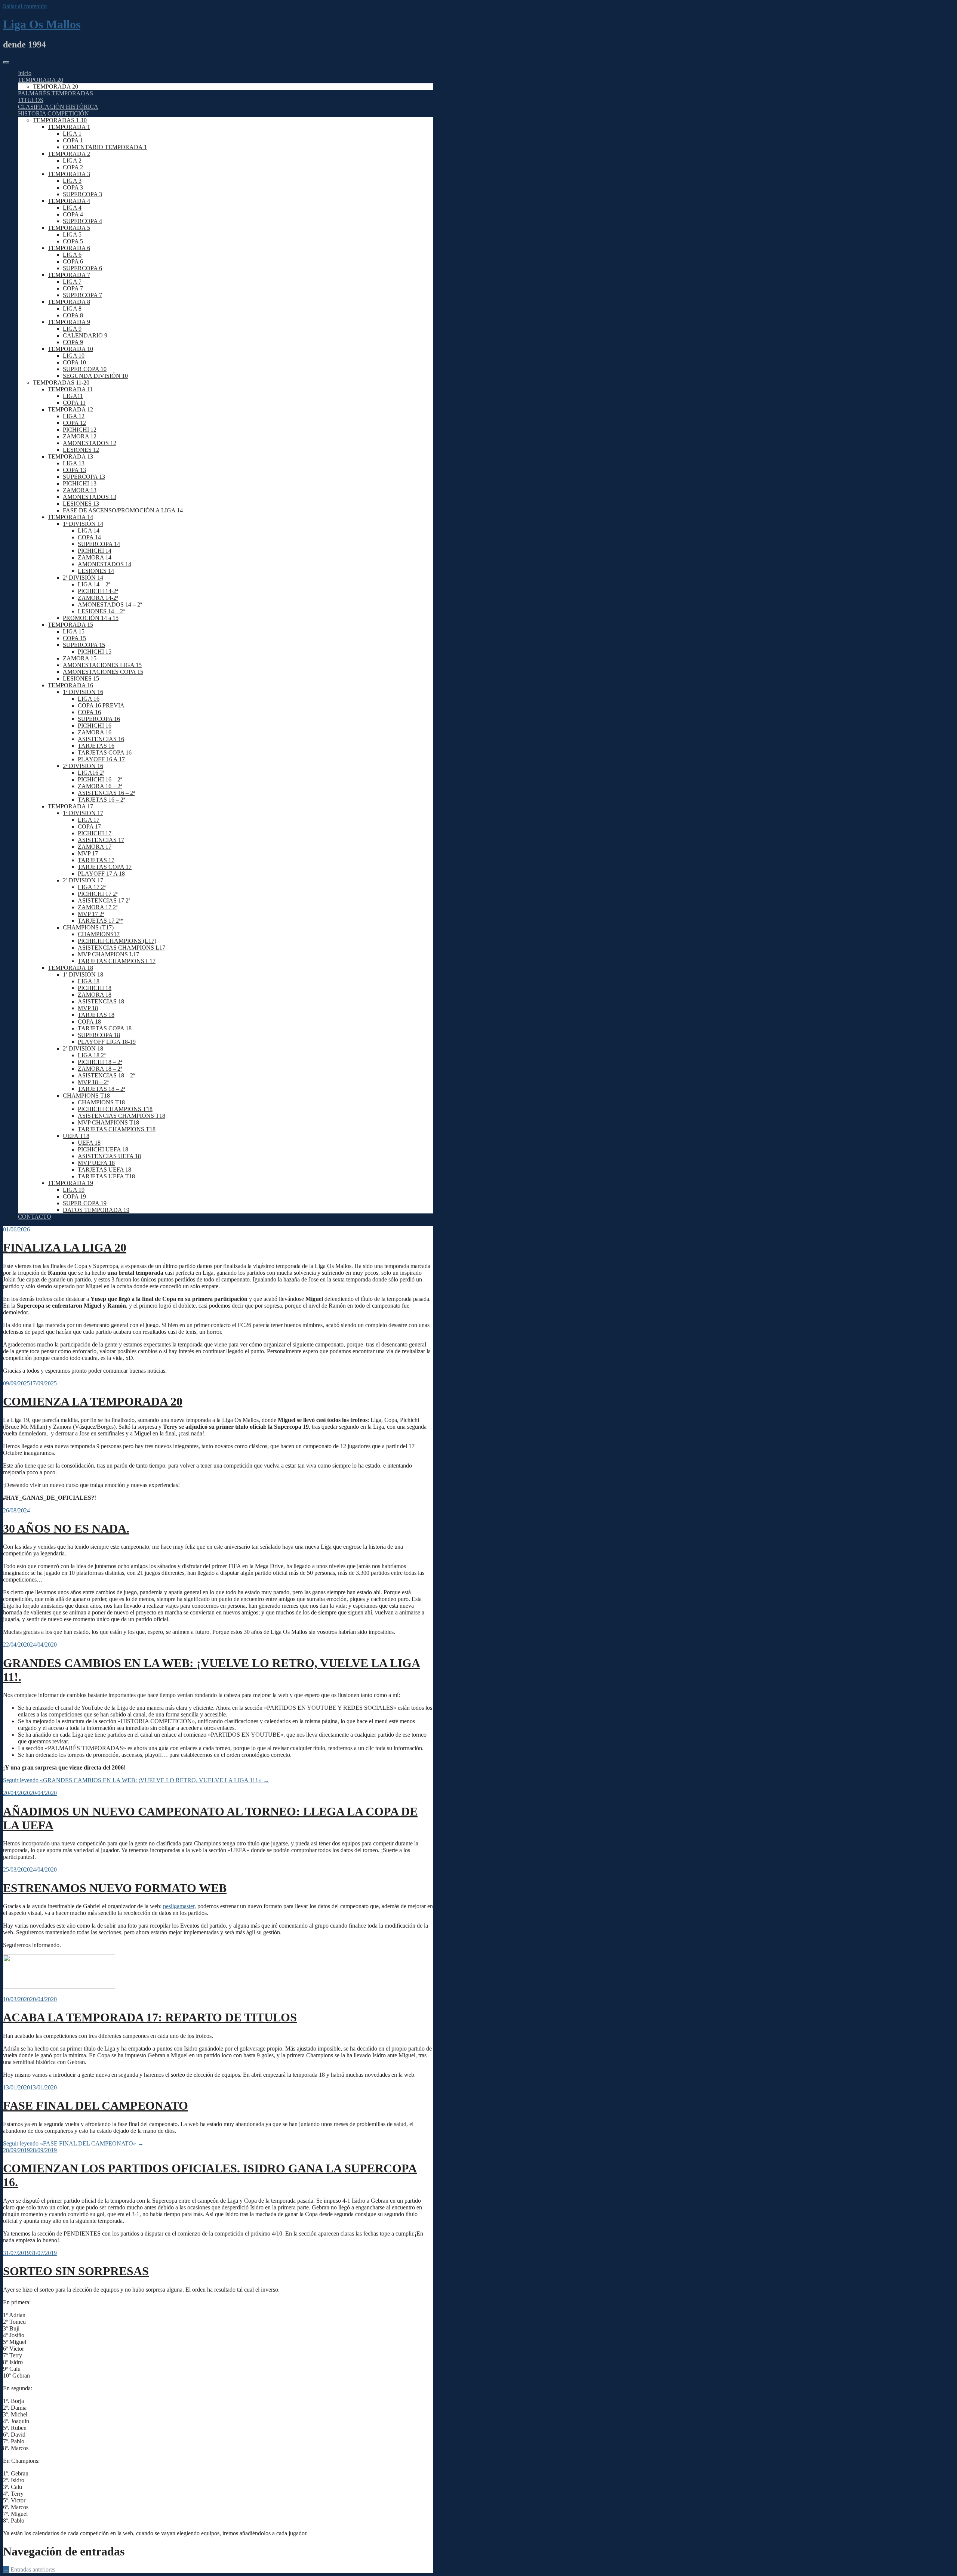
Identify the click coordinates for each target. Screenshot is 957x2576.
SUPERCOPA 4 (82, 221)
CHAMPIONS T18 (86, 1096)
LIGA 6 (72, 255)
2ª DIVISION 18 (83, 1048)
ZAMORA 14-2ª (98, 598)
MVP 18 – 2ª (93, 1082)
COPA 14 (89, 537)
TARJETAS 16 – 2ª (101, 800)
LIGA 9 (72, 329)
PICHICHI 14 (95, 551)
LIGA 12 (74, 416)
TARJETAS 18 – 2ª (101, 1089)
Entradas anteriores (29, 2569)
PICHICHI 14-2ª (98, 591)
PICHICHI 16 (95, 726)
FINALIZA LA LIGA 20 (65, 1247)
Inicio (25, 73)
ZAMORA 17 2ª (98, 907)
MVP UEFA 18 (96, 1163)
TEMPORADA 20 (41, 80)
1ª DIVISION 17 (83, 813)
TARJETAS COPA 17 (105, 867)
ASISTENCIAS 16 (101, 739)
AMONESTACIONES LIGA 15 (102, 665)
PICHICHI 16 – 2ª (100, 779)
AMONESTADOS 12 (90, 443)
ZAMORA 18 (95, 995)
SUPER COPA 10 (85, 369)
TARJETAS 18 (96, 1015)
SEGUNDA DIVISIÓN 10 (95, 376)
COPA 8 (73, 315)
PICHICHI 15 (95, 652)
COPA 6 (73, 261)
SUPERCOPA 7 (82, 295)
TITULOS (31, 100)
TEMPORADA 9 (69, 322)
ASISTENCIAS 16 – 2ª (106, 793)
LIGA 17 (89, 820)
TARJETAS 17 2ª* (101, 921)
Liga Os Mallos (42, 24)
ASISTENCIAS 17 (101, 840)
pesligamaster (179, 1906)
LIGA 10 (74, 356)
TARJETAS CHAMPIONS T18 (117, 1129)
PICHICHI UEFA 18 (103, 1149)
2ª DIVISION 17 (83, 880)
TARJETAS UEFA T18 (106, 1176)
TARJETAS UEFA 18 (104, 1170)
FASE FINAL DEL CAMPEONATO (96, 2105)
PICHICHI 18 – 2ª (100, 1062)
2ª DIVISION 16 (83, 766)
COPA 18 (89, 1022)
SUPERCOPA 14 (99, 544)
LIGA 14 (89, 530)
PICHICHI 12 (80, 430)
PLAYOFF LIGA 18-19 (107, 1042)
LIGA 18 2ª (92, 1055)
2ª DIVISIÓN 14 (83, 578)
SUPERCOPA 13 (84, 477)
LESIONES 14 (96, 571)
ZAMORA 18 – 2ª (100, 1069)
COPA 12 (74, 423)
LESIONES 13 (81, 504)
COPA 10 (74, 362)
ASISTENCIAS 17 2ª (104, 900)
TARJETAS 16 (96, 746)
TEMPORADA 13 (70, 456)
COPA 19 (74, 1196)
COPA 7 (73, 288)
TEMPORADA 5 (69, 228)
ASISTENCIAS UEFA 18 (109, 1156)
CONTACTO (35, 1217)
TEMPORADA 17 (70, 806)
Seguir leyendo (136, 1780)
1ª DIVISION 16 (83, 692)
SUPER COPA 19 (85, 1203)
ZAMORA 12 (80, 436)
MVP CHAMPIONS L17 (108, 954)
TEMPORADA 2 (69, 154)
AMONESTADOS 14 (104, 564)
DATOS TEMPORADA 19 (96, 1210)
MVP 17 (88, 853)
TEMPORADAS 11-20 (61, 382)
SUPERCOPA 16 (99, 719)
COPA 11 (74, 403)
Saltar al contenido (25, 6)
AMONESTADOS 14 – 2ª (110, 604)
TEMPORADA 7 (69, 275)
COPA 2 (73, 167)
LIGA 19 (74, 1190)
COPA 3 (73, 187)
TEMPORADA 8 (69, 302)
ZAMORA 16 (95, 732)
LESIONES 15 (81, 678)
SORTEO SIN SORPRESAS (76, 2271)
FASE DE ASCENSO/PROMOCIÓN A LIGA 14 (123, 510)
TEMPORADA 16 (70, 685)
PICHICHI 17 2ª (98, 894)
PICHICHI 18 (95, 988)
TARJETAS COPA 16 (105, 752)
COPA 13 (74, 470)
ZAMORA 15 (80, 658)
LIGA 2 (72, 161)
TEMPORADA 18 (70, 968)
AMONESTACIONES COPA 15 (103, 672)
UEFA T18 (76, 1136)
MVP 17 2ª (91, 914)
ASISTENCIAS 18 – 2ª (106, 1075)
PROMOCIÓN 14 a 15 (91, 618)
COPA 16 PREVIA (101, 705)
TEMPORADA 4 (69, 201)
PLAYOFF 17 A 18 (101, 874)
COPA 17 (89, 826)
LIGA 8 (72, 308)
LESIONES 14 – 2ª (101, 611)
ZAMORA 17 (95, 847)
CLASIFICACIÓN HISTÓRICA (58, 107)
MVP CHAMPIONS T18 (108, 1122)
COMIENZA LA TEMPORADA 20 (93, 1401)
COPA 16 (89, 712)
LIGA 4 (72, 208)
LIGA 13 (74, 463)
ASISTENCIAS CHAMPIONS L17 (121, 948)
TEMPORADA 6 (69, 248)
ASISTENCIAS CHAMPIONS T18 (121, 1116)
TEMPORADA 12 (70, 409)
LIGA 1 (72, 134)
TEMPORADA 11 (70, 389)
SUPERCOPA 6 (82, 268)
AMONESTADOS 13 (90, 497)
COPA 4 (73, 214)
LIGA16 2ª (91, 773)
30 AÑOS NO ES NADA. (66, 1528)
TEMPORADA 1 (69, 127)
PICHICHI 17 (95, 833)
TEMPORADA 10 (70, 349)
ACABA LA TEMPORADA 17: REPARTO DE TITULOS (150, 2017)
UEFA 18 (89, 1143)
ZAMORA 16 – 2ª (100, 786)
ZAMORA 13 (80, 490)
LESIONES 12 (81, 450)
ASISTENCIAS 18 (101, 1001)
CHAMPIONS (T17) (88, 927)
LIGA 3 (72, 181)
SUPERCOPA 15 (84, 645)
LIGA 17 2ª (92, 887)
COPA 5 (73, 241)
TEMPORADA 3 (69, 174)
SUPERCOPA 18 (99, 1035)
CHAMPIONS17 (99, 934)
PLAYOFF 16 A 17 (101, 759)
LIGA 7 (72, 282)
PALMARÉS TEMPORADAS (56, 93)
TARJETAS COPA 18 (105, 1028)
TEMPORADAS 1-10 (60, 120)
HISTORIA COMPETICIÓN (53, 113)
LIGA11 (73, 396)
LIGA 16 (89, 699)
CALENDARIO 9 (85, 335)
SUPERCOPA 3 (82, 194)
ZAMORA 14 (95, 557)
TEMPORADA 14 (70, 517)
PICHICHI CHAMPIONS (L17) (117, 941)
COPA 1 (73, 140)
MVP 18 (88, 1008)
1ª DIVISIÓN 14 (83, 524)
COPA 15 (74, 638)
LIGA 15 (74, 631)
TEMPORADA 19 (70, 1183)
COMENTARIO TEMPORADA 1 (105, 147)
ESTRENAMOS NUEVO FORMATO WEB (115, 1888)
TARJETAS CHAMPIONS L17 (117, 961)
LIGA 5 (72, 235)
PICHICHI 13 (80, 483)
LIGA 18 (89, 981)
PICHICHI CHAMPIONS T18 (115, 1109)
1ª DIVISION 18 (83, 974)
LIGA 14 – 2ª (94, 584)
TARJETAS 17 (96, 860)
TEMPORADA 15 (70, 625)
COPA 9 (73, 342)
